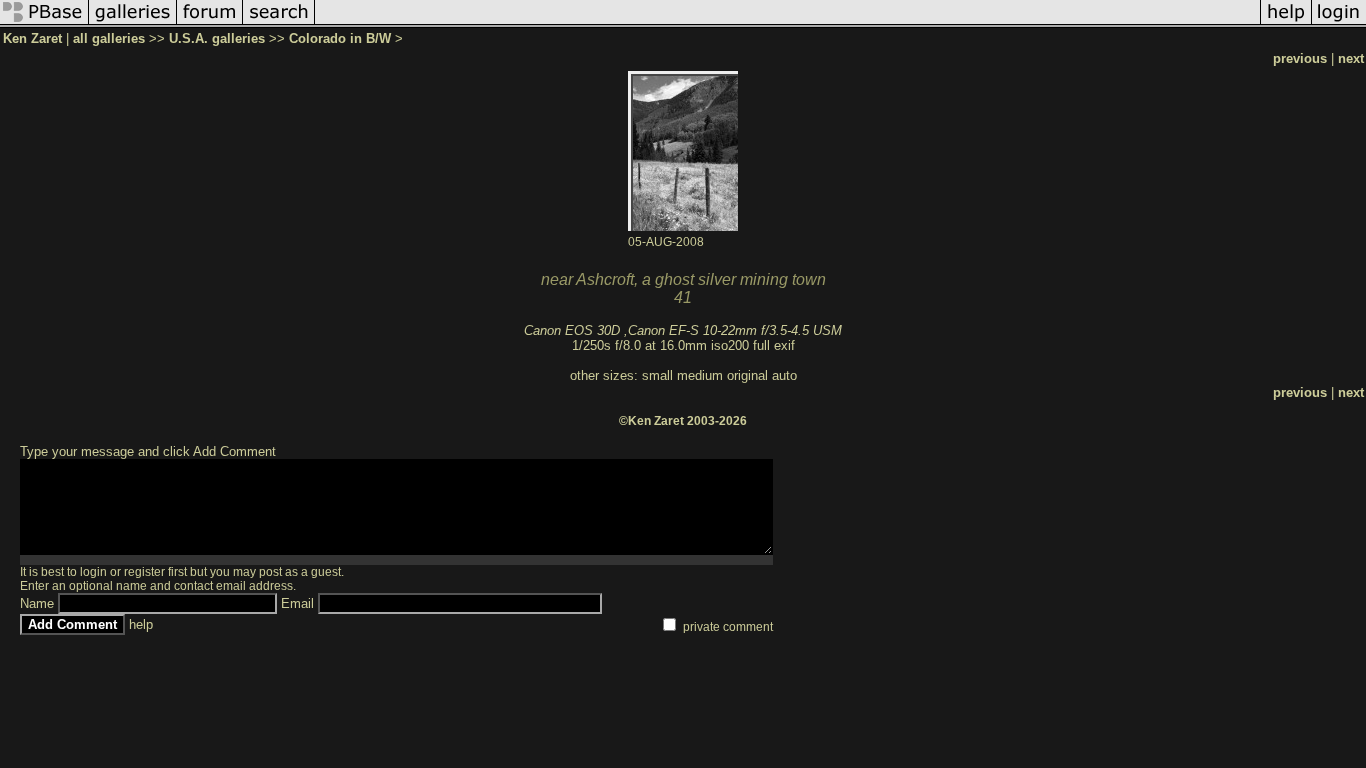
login (93, 572)
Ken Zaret (32, 38)
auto (784, 375)
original (747, 375)
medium (700, 375)
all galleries (109, 38)
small (657, 375)
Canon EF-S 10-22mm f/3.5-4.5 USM (735, 330)
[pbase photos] (44, 23)
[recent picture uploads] (133, 23)
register (144, 572)
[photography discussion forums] (210, 23)
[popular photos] (787, 23)
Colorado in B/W (340, 38)
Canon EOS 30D (572, 330)
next (1351, 58)
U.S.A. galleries (217, 38)
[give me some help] (1286, 23)
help (141, 624)
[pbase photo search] (279, 23)
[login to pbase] (1339, 23)
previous (1300, 58)
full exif (774, 345)
